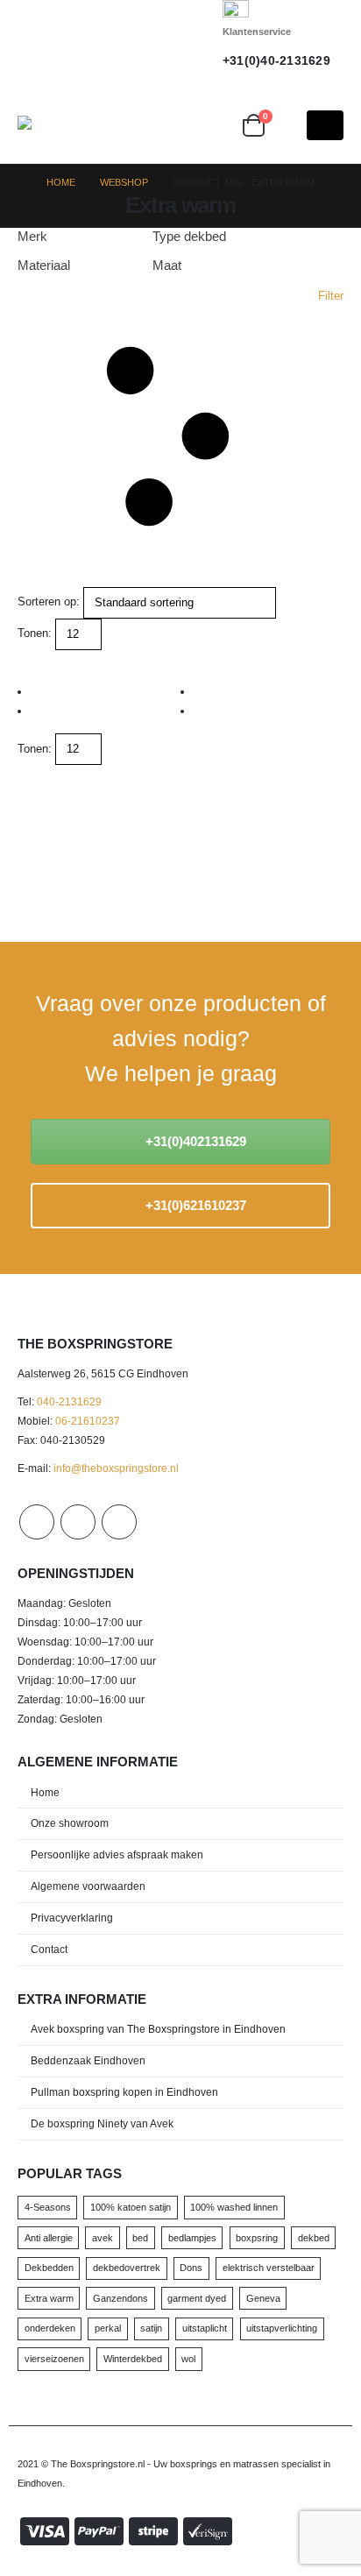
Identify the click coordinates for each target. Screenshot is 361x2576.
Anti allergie (49, 2238)
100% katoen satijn (131, 2207)
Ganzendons (120, 2298)
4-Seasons (48, 2207)
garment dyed (197, 2298)
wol (188, 2359)
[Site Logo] (92, 123)
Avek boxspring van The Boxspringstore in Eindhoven (158, 2029)
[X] (149, 41)
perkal (108, 2328)
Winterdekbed (133, 2359)
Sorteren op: (49, 602)
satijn (151, 2328)
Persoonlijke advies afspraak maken (117, 1854)
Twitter (78, 1522)
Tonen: (35, 633)
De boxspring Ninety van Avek (102, 2123)
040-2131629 (69, 1401)
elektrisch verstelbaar (269, 2268)
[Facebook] (117, 41)
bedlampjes (192, 2238)
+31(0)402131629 (194, 1141)
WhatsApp (119, 1522)
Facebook (37, 1522)
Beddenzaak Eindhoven (88, 2060)
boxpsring (257, 2238)
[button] (216, 125)
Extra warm (49, 2298)
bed (140, 2238)
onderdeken (50, 2328)
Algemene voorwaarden (88, 1886)
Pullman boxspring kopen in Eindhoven (124, 2092)
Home (45, 1792)
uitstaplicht (205, 2328)
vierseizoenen (54, 2359)
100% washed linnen (234, 2207)
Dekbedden (49, 2268)
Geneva (263, 2298)
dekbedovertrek (127, 2268)
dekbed (314, 2238)
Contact (49, 1949)
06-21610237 (88, 1421)
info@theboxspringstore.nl (116, 1468)
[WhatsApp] (180, 41)
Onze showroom (70, 1823)
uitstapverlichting (282, 2328)
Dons (191, 2268)
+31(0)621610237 (194, 1205)
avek (103, 2238)
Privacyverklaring (72, 1918)
